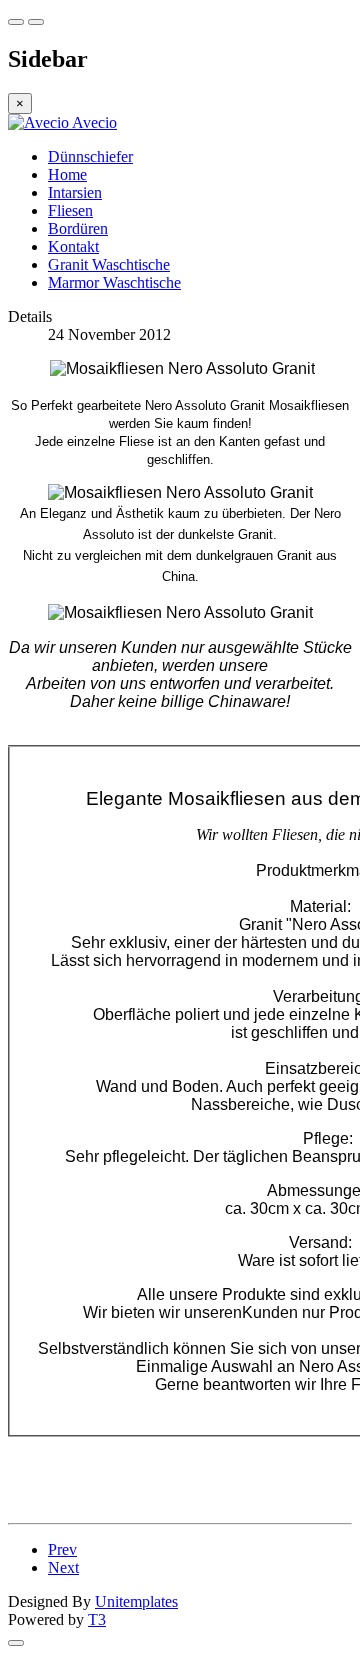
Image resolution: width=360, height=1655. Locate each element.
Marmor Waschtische (114, 282)
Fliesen (70, 210)
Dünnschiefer (90, 156)
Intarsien (75, 192)
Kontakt (73, 246)
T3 (97, 1619)
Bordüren (78, 228)
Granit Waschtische (109, 264)
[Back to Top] (16, 1643)
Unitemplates (136, 1601)
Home (67, 174)
